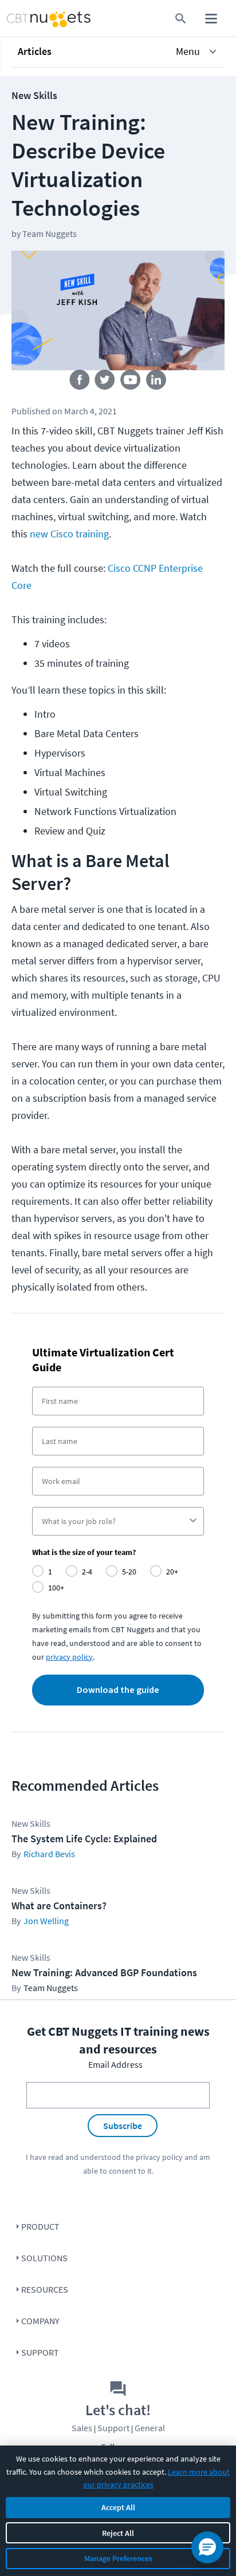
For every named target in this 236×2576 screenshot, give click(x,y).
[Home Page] (28, 19)
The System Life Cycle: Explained (84, 1839)
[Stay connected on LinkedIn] (157, 382)
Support (40, 2352)
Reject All (118, 2533)
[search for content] (181, 19)
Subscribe (123, 2126)
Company (40, 2321)
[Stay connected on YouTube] (131, 382)
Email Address (115, 2064)
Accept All (118, 2507)
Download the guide (118, 1690)
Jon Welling (46, 1921)
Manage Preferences (118, 2558)
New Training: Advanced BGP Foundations (104, 1972)
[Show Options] (193, 1521)
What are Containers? (59, 1906)
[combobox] (115, 1521)
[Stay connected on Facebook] (79, 382)
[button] (119, 52)
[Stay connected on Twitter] (105, 382)
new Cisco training (69, 534)
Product (40, 2226)
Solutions (44, 2258)
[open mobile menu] (211, 19)
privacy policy (159, 2157)
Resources (45, 2289)
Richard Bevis (49, 1854)
